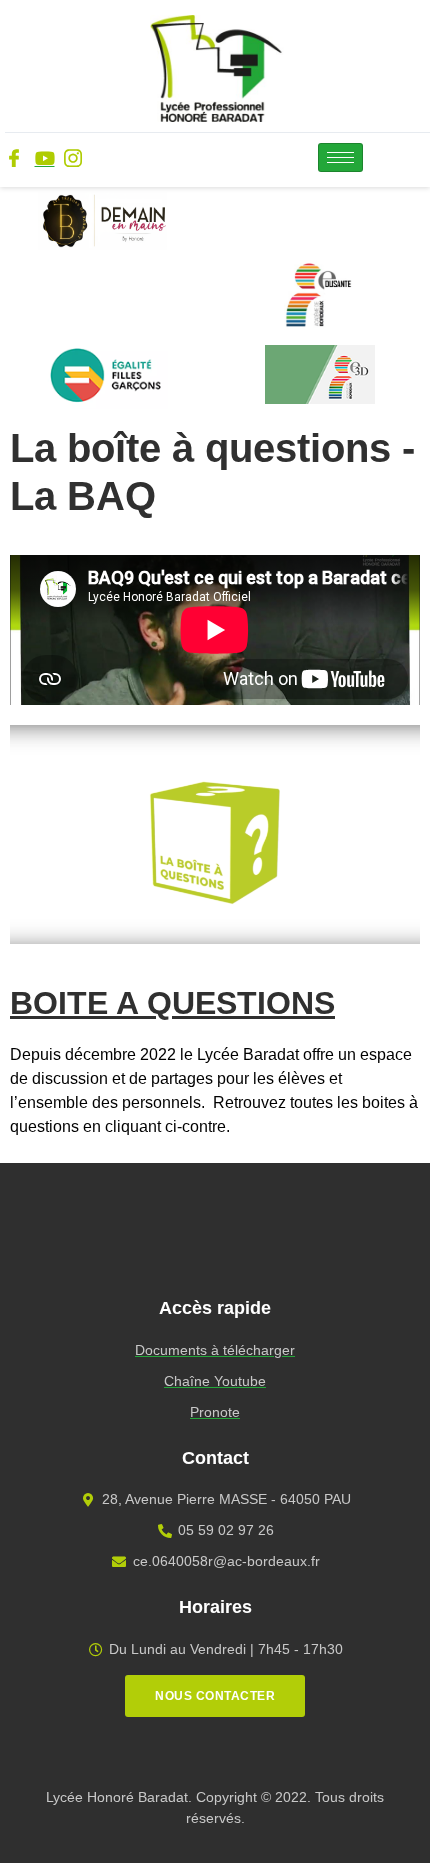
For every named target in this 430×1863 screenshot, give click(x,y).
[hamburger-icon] (340, 157)
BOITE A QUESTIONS (172, 1003)
